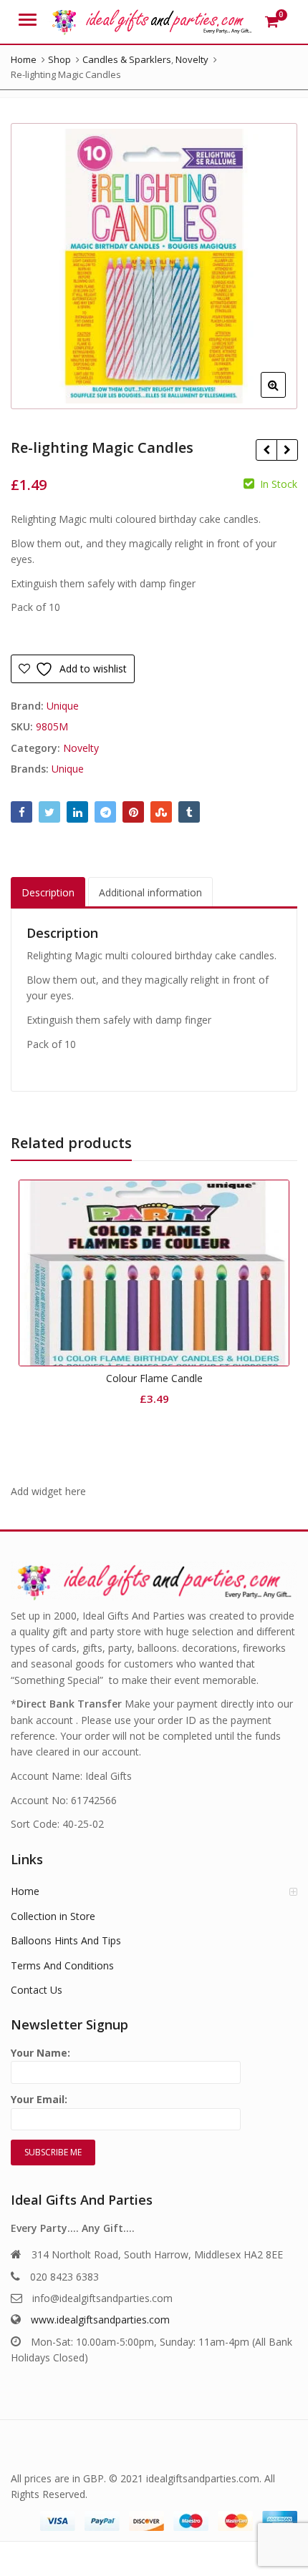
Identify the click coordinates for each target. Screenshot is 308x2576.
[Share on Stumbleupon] (161, 812)
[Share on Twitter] (49, 812)
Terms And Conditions (62, 1965)
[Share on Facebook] (21, 812)
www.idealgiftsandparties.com (100, 2320)
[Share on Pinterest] (133, 812)
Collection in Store (53, 1916)
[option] (154, 266)
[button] (285, 396)
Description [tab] (48, 892)
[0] (272, 21)
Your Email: (39, 2099)
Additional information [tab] (150, 892)
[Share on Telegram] (105, 812)
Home (25, 1891)
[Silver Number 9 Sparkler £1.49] (266, 450)
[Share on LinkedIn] (77, 812)
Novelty (81, 748)
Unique (63, 706)
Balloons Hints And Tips (66, 1940)
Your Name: (40, 2053)
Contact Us (37, 1990)
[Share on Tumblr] (189, 812)
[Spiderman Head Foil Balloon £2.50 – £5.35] (287, 450)
